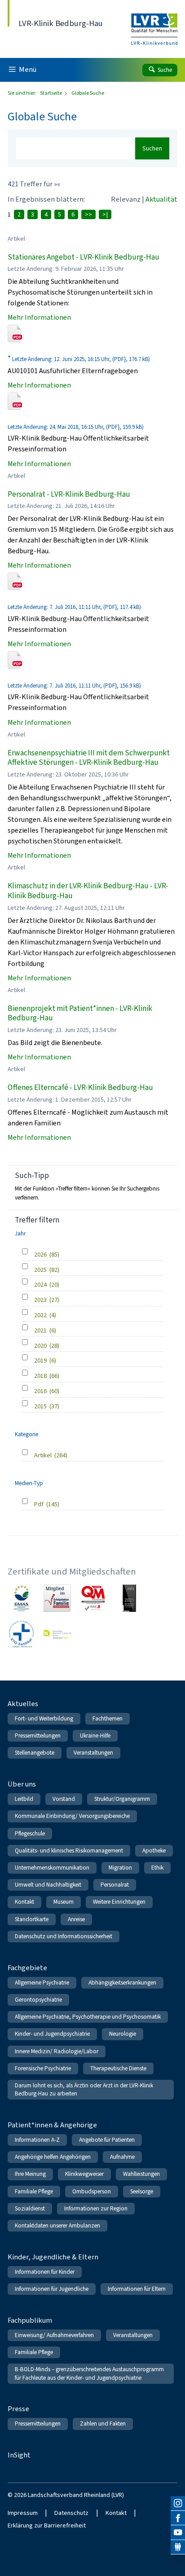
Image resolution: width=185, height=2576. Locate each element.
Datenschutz (71, 2513)
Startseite (51, 93)
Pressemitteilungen (38, 1736)
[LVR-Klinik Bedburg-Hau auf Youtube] (178, 2532)
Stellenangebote (35, 1753)
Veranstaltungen (93, 1753)
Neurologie (123, 2034)
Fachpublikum (30, 2320)
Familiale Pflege (34, 2191)
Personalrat (115, 1885)
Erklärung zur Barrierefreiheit (47, 2525)
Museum (64, 1902)
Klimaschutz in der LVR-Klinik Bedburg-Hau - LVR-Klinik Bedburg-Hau (88, 891)
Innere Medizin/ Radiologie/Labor (57, 2051)
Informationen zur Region (96, 2208)
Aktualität (161, 199)
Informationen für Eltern (137, 2289)
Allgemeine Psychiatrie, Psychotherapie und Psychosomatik (88, 2017)
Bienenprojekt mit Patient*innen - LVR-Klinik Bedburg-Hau (80, 1013)
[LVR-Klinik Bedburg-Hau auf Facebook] (178, 2518)
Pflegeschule (30, 1833)
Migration (120, 1868)
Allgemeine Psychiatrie (42, 1983)
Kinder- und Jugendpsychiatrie (52, 2034)
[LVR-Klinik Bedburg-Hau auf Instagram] (178, 2503)
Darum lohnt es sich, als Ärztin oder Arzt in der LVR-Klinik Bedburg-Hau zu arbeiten (84, 2089)
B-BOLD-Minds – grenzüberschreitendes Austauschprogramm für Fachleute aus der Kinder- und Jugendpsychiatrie (89, 2373)
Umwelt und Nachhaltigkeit (48, 1885)
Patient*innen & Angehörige (52, 2125)
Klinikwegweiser (84, 2174)
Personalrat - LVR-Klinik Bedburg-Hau (69, 494)
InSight (19, 2455)
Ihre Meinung (30, 2174)
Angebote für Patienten (107, 2140)
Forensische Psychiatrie (43, 2068)
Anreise (76, 1919)
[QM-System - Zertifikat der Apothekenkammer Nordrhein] (93, 1598)
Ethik (157, 1868)
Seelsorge (142, 2191)
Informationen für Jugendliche (52, 2289)
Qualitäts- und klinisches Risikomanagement (69, 1850)
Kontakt (24, 1902)
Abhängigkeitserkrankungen (122, 1983)
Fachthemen (108, 1718)
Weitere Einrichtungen (119, 1902)
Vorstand (64, 1799)
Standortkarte (32, 1919)
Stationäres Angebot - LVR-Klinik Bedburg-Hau (84, 257)
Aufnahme (122, 2157)
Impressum (23, 2513)
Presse (18, 2409)
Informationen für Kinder (45, 2272)
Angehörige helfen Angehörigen (53, 2157)
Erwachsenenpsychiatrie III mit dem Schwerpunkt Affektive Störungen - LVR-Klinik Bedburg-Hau (89, 758)
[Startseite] (154, 23)
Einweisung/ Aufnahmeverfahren (54, 2335)
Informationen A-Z (37, 2140)
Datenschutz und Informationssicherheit (64, 1936)
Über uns (22, 1784)
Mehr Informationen (39, 317)
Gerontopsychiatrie (38, 2000)
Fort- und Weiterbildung (44, 1718)
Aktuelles (23, 1704)
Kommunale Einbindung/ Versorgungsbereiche (72, 1816)
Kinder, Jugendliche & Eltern (53, 2257)
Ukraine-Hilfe (95, 1736)
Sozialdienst (30, 2208)
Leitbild (24, 1799)
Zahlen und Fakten (103, 2424)
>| (105, 214)
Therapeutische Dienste (118, 2068)
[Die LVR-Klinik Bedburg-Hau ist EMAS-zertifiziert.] (21, 1598)
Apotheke (154, 1850)
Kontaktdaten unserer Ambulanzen (57, 2225)
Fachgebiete (27, 1968)
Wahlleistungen (141, 2174)
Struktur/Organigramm (122, 1799)
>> (88, 214)
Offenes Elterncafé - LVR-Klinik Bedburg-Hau (80, 1087)
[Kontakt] (178, 2547)
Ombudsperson (92, 2191)
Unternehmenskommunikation (52, 1868)
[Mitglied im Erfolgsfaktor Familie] (57, 1598)
